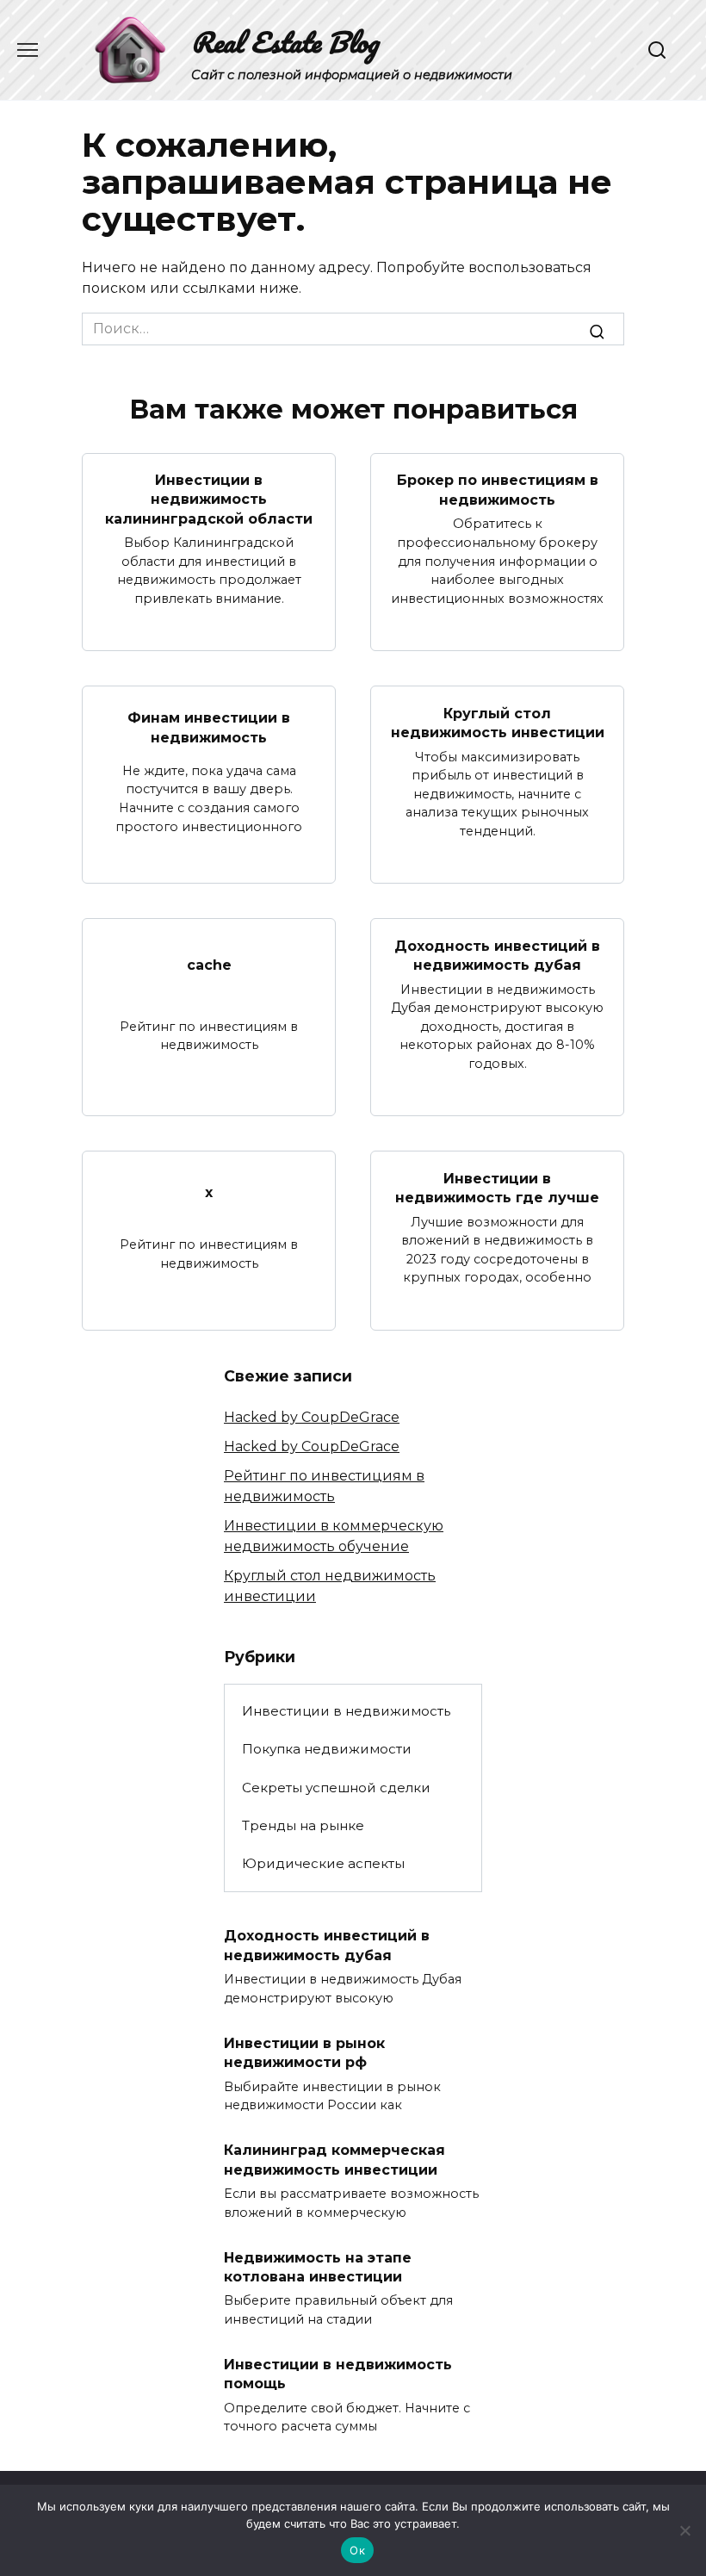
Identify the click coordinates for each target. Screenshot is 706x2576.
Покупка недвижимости (327, 1749)
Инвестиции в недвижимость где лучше (497, 1187)
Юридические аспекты (323, 1863)
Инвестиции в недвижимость (346, 1711)
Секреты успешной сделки (336, 1788)
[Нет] (684, 2530)
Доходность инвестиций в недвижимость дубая (497, 955)
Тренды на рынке (303, 1825)
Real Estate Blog (285, 42)
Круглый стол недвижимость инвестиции (498, 722)
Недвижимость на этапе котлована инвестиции (318, 2266)
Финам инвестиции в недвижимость (209, 727)
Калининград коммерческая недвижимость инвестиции (334, 2160)
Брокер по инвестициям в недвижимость (498, 490)
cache (209, 964)
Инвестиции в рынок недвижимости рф (304, 2052)
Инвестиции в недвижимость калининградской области (209, 500)
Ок (357, 2550)
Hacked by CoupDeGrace (312, 1417)
